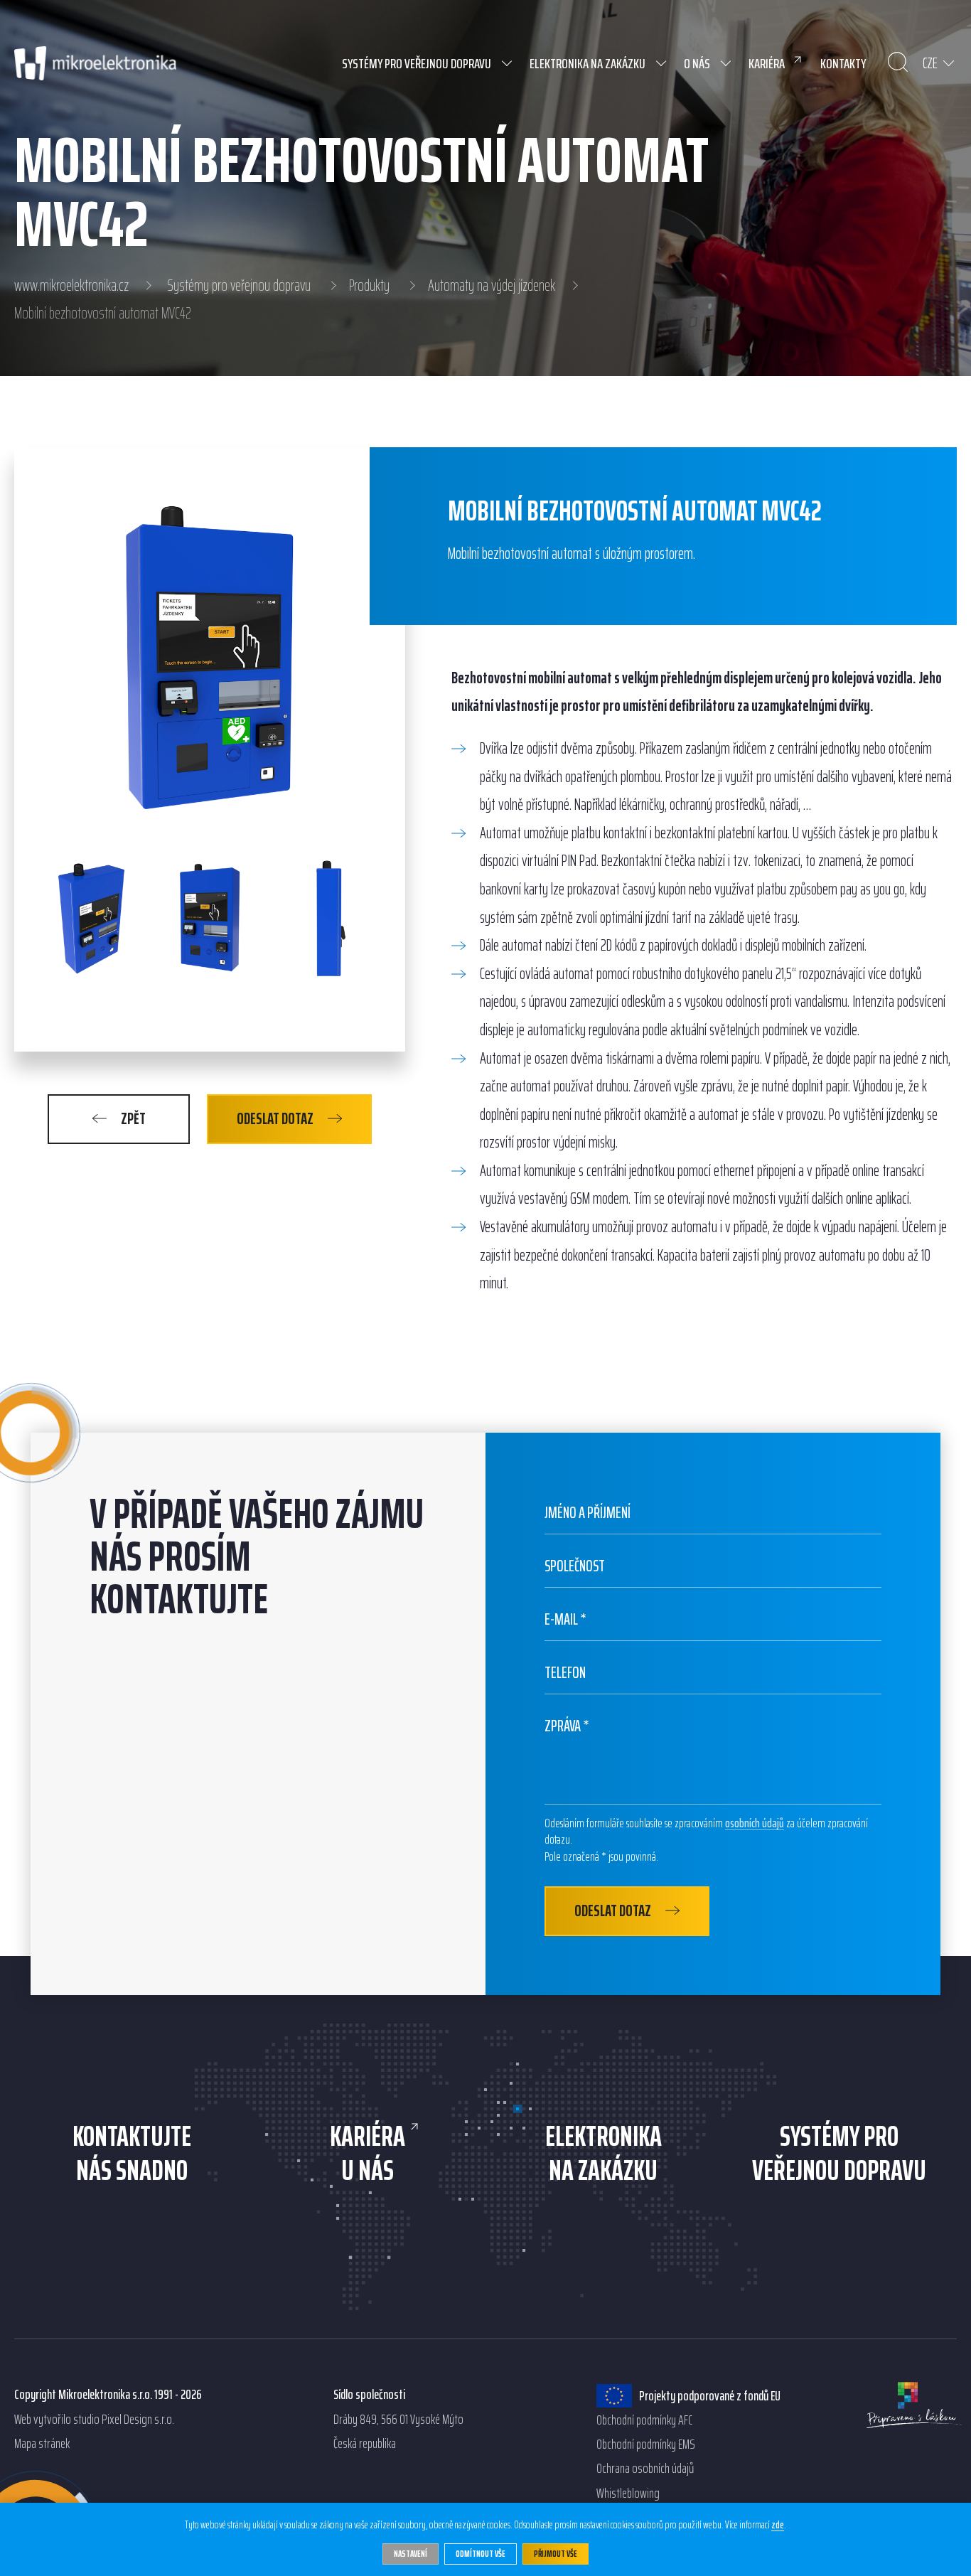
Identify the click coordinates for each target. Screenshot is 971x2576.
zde (778, 2526)
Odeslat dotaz (275, 1119)
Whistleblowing (628, 2494)
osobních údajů (755, 1823)
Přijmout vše (556, 2554)
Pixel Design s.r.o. (138, 2420)
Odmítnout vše (481, 2554)
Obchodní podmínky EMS (646, 2444)
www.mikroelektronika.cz (71, 286)
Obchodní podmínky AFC (644, 2420)
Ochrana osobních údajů (645, 2469)
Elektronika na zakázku (603, 2154)
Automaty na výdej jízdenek (492, 286)
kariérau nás (368, 2154)
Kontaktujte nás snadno (132, 2154)
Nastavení (411, 2554)
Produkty (369, 286)
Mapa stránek (42, 2444)
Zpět (133, 1119)
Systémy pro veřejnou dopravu (239, 286)
